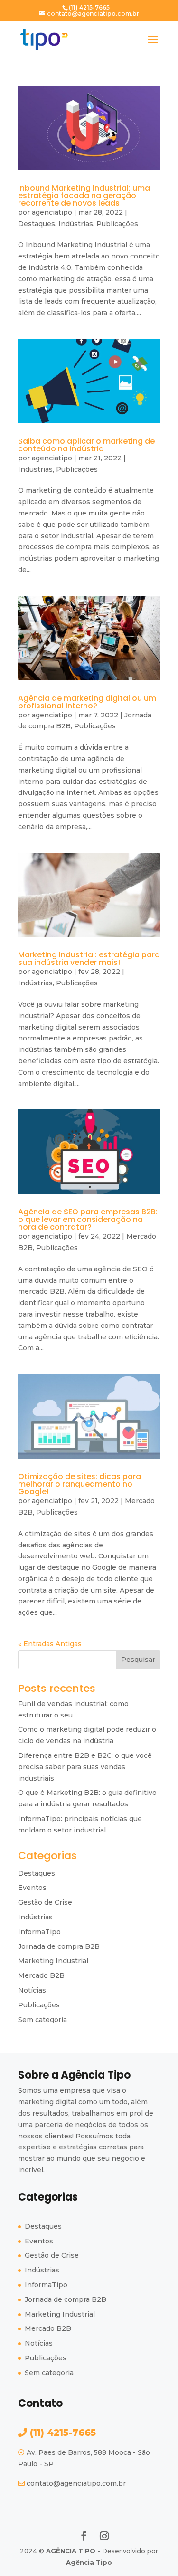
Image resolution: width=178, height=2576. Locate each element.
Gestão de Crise (45, 1902)
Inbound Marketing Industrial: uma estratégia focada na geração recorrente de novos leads (84, 196)
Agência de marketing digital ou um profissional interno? (87, 702)
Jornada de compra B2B (59, 1946)
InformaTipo (39, 1932)
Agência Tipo (89, 2562)
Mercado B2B (41, 1975)
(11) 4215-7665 (61, 2433)
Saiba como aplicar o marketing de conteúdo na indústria (86, 445)
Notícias (32, 1990)
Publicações (117, 224)
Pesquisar (138, 1660)
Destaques (37, 224)
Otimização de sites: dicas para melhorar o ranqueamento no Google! (80, 1484)
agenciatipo (52, 212)
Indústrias (76, 224)
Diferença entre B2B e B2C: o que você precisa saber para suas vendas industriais (85, 1767)
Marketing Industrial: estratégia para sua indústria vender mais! (89, 959)
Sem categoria (42, 2020)
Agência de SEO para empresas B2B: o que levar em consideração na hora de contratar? (88, 1219)
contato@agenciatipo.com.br (76, 2483)
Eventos (32, 1888)
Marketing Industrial (53, 1961)
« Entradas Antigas (50, 1644)
